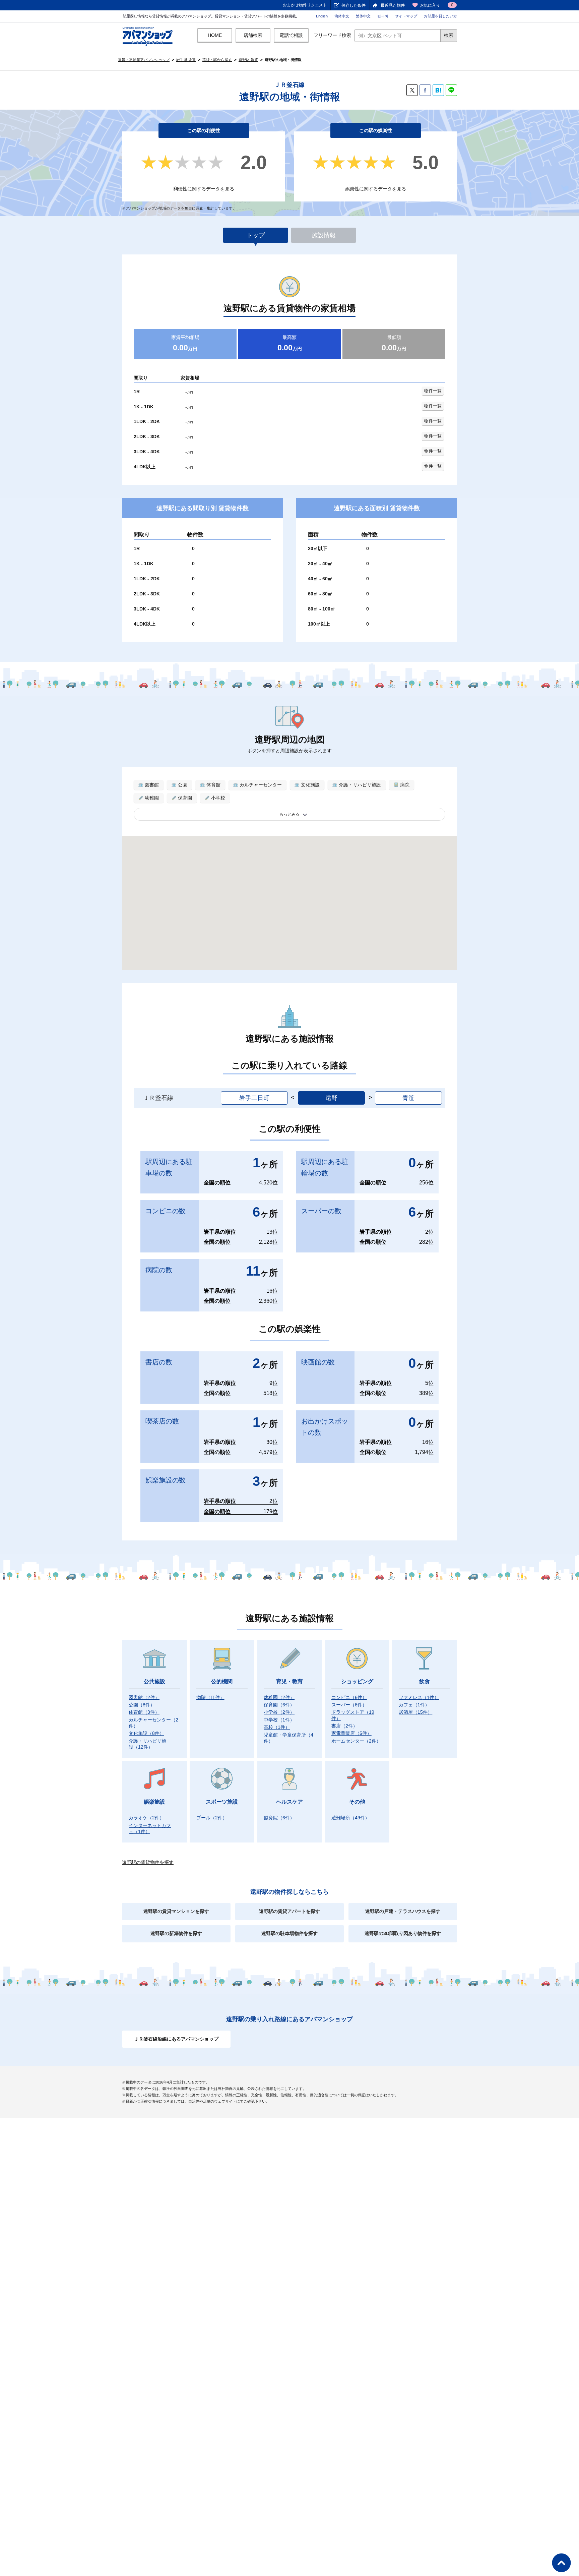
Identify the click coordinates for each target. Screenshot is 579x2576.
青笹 (408, 1098)
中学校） (279, 1720)
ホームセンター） (356, 1741)
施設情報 (324, 235)
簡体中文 (342, 16)
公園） (142, 1705)
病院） (210, 1697)
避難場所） (350, 1818)
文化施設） (146, 1733)
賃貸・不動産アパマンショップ (144, 60)
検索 (449, 35)
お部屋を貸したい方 (440, 16)
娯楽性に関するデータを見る (376, 189)
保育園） (279, 1705)
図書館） (144, 1697)
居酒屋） (415, 1712)
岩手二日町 (254, 1098)
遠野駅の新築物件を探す (176, 1933)
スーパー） (349, 1705)
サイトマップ (406, 16)
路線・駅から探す (217, 60)
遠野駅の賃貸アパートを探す (289, 1911)
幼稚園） (279, 1697)
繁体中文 (363, 16)
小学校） (279, 1712)
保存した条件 (353, 5)
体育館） (144, 1712)
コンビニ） (349, 1697)
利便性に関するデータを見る (204, 189)
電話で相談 (291, 35)
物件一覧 (433, 391)
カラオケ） (146, 1818)
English (322, 16)
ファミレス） (419, 1697)
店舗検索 (253, 35)
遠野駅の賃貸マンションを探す (176, 1911)
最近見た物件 (393, 5)
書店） (344, 1726)
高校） (277, 1727)
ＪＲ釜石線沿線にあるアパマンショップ (176, 2039)
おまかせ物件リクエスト (305, 5)
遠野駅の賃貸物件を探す (148, 1862)
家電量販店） (351, 1733)
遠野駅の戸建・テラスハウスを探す (403, 1911)
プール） (212, 1818)
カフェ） (414, 1705)
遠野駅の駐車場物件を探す (289, 1933)
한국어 (383, 16)
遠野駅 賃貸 (248, 60)
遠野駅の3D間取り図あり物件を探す (403, 1933)
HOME (215, 35)
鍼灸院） (279, 1818)
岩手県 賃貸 (186, 60)
